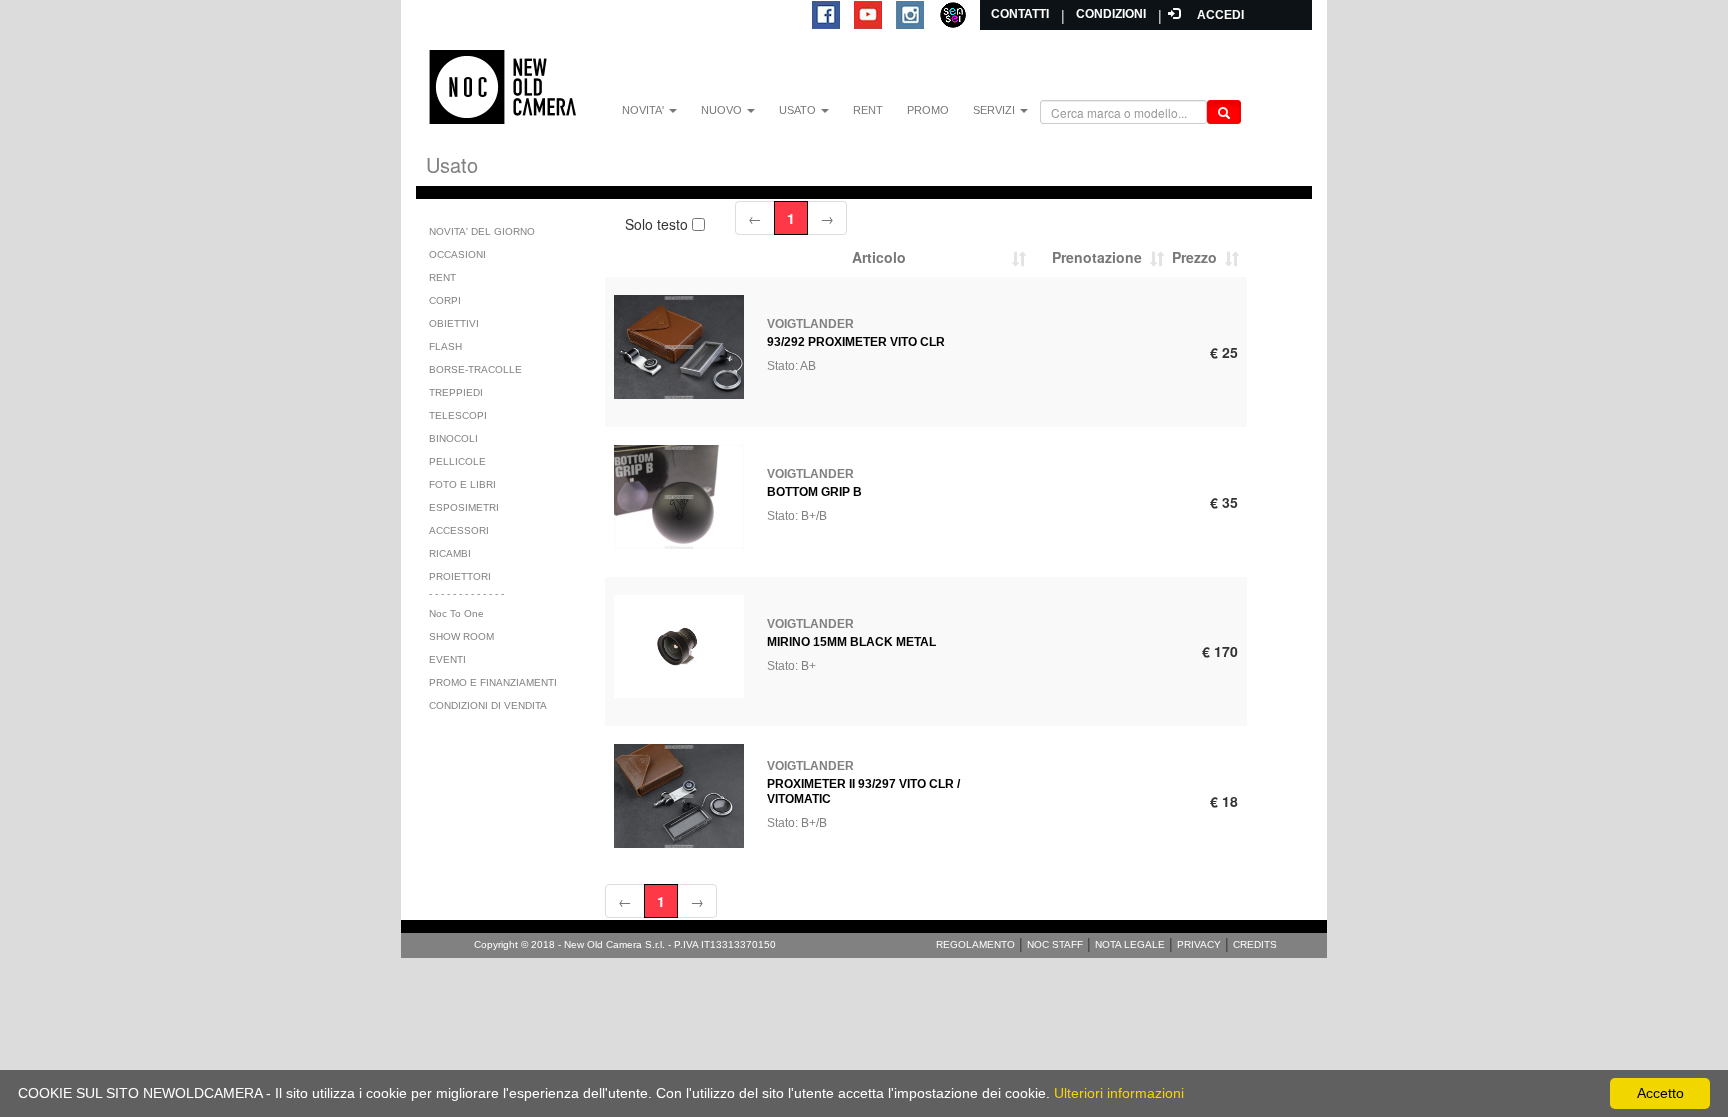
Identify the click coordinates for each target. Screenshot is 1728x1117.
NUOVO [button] (723, 110)
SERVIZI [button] (995, 110)
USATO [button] (799, 110)
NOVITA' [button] (644, 110)
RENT (868, 110)
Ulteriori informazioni (1119, 1093)
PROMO (928, 110)
